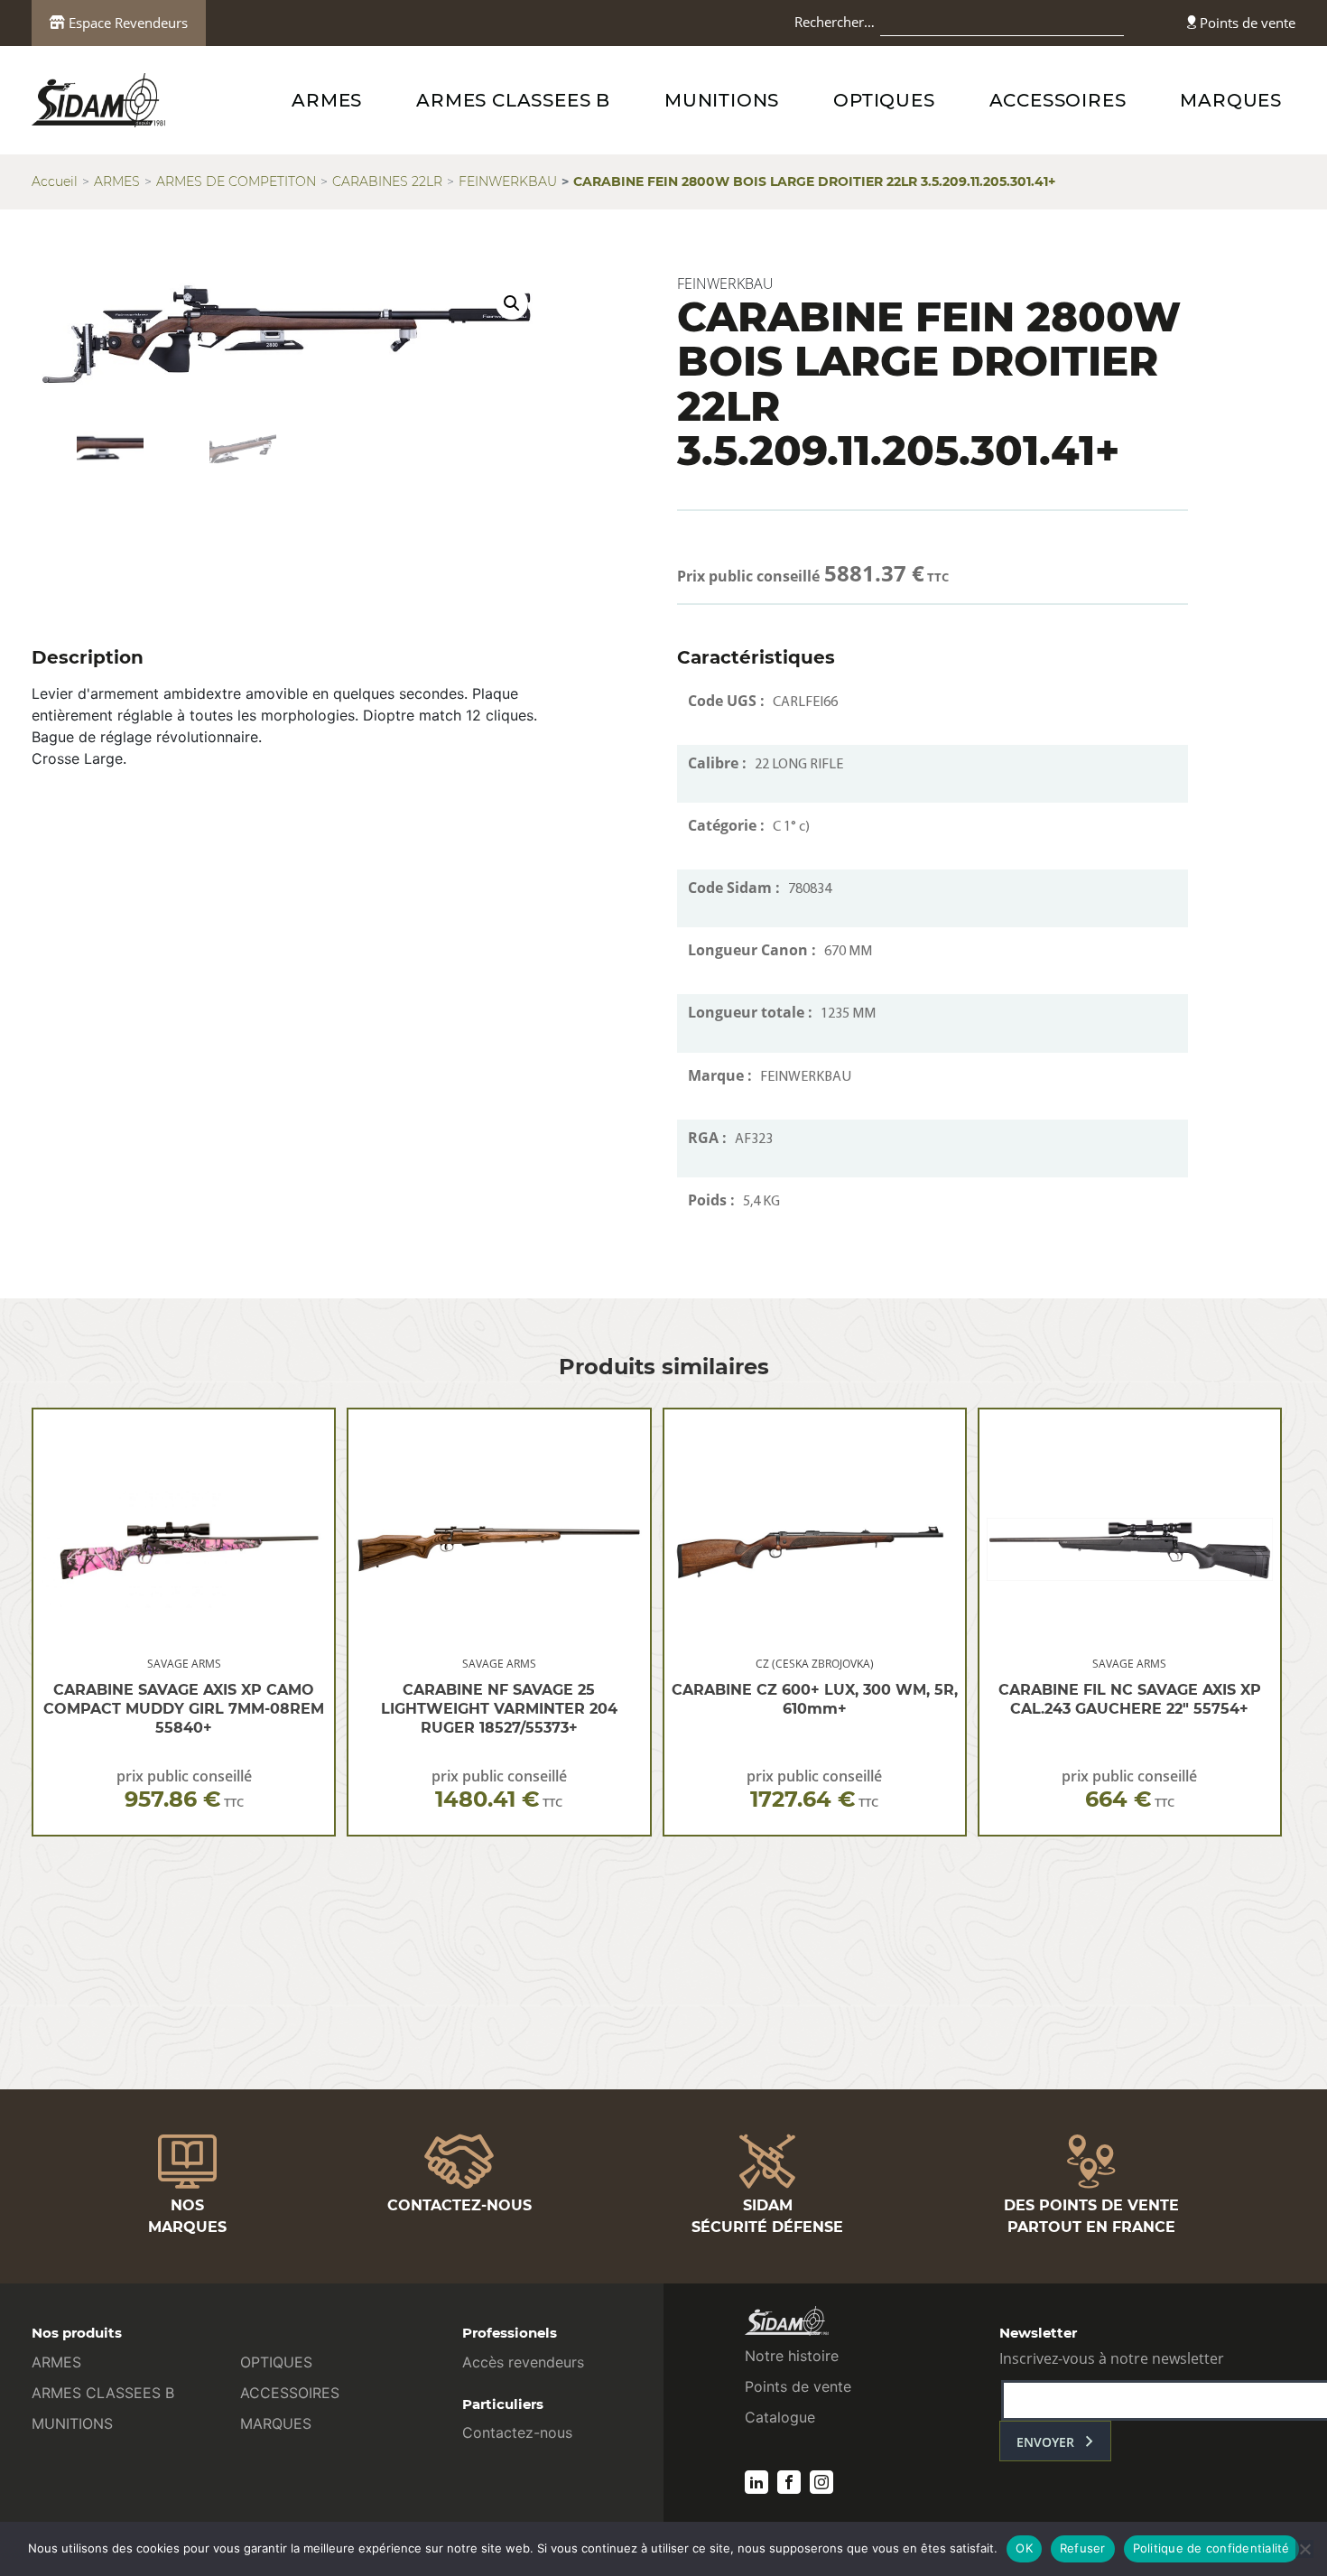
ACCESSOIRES (1058, 100)
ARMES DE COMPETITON (236, 181)
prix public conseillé (184, 1789)
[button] (512, 303)
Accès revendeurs (523, 2362)
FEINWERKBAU (508, 181)
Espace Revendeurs (126, 23)
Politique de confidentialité (1211, 2548)
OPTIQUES (884, 100)
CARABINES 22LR (387, 181)
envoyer (1045, 2442)
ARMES (327, 100)
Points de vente (1246, 23)
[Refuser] (1304, 2549)
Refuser (1083, 2548)
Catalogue (780, 2417)
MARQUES (1231, 100)
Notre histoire (792, 2356)
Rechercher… (835, 22)
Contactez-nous (517, 2432)
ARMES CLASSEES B (513, 100)
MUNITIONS (722, 100)
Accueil (55, 181)
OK (1024, 2548)
